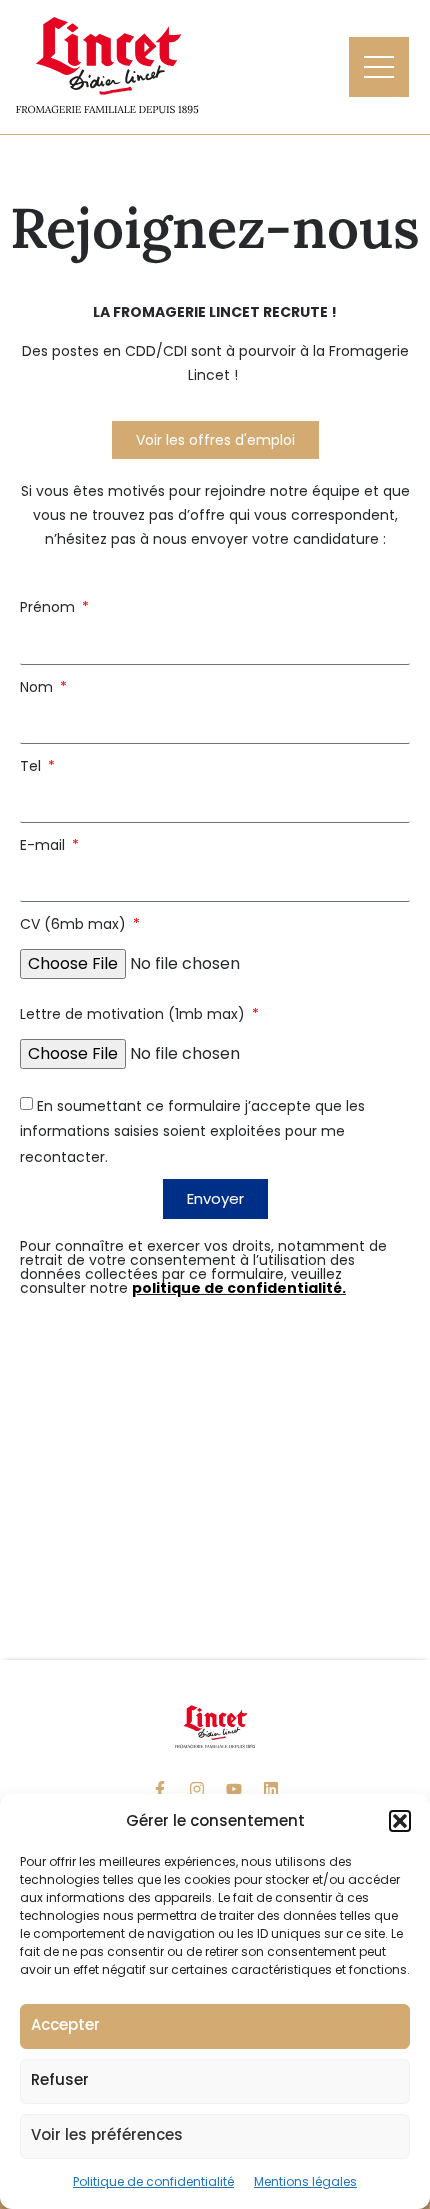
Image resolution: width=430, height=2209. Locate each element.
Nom (38, 687)
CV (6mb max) (75, 924)
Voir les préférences (107, 2134)
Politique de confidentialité (153, 2181)
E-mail (44, 845)
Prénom (49, 607)
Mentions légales (305, 2181)
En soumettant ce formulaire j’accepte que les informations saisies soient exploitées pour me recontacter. (192, 1131)
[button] (400, 1821)
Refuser (60, 2079)
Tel (32, 766)
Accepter (65, 2024)
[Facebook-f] (160, 1789)
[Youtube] (234, 1789)
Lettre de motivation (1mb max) (134, 1014)
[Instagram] (197, 1789)
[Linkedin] (271, 1789)
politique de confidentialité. (239, 1288)
